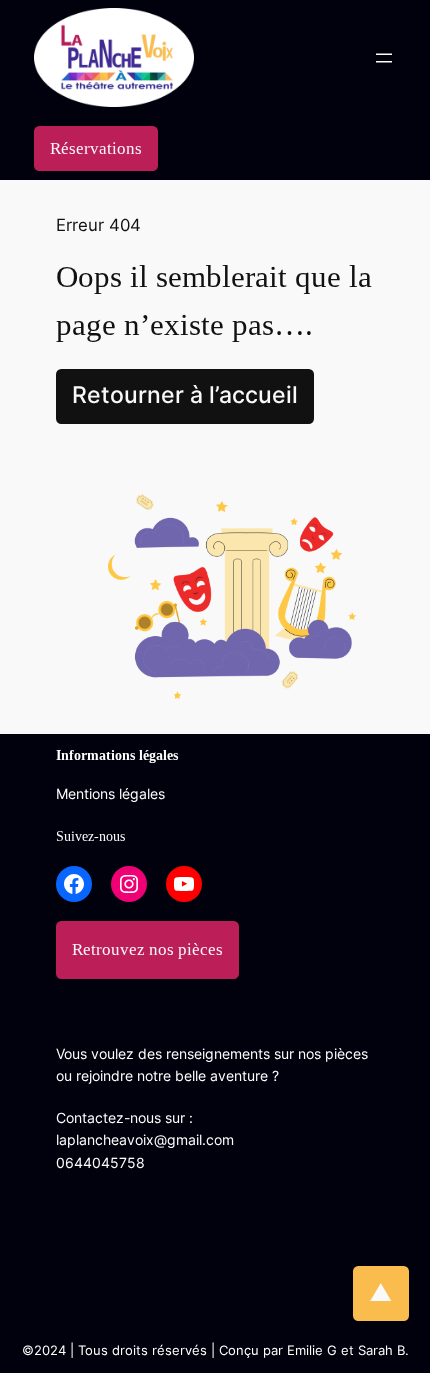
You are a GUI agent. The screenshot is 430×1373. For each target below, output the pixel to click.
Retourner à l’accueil (185, 395)
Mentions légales (110, 793)
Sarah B (381, 1350)
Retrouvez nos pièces (147, 949)
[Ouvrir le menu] (384, 58)
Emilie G (312, 1350)
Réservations (96, 148)
